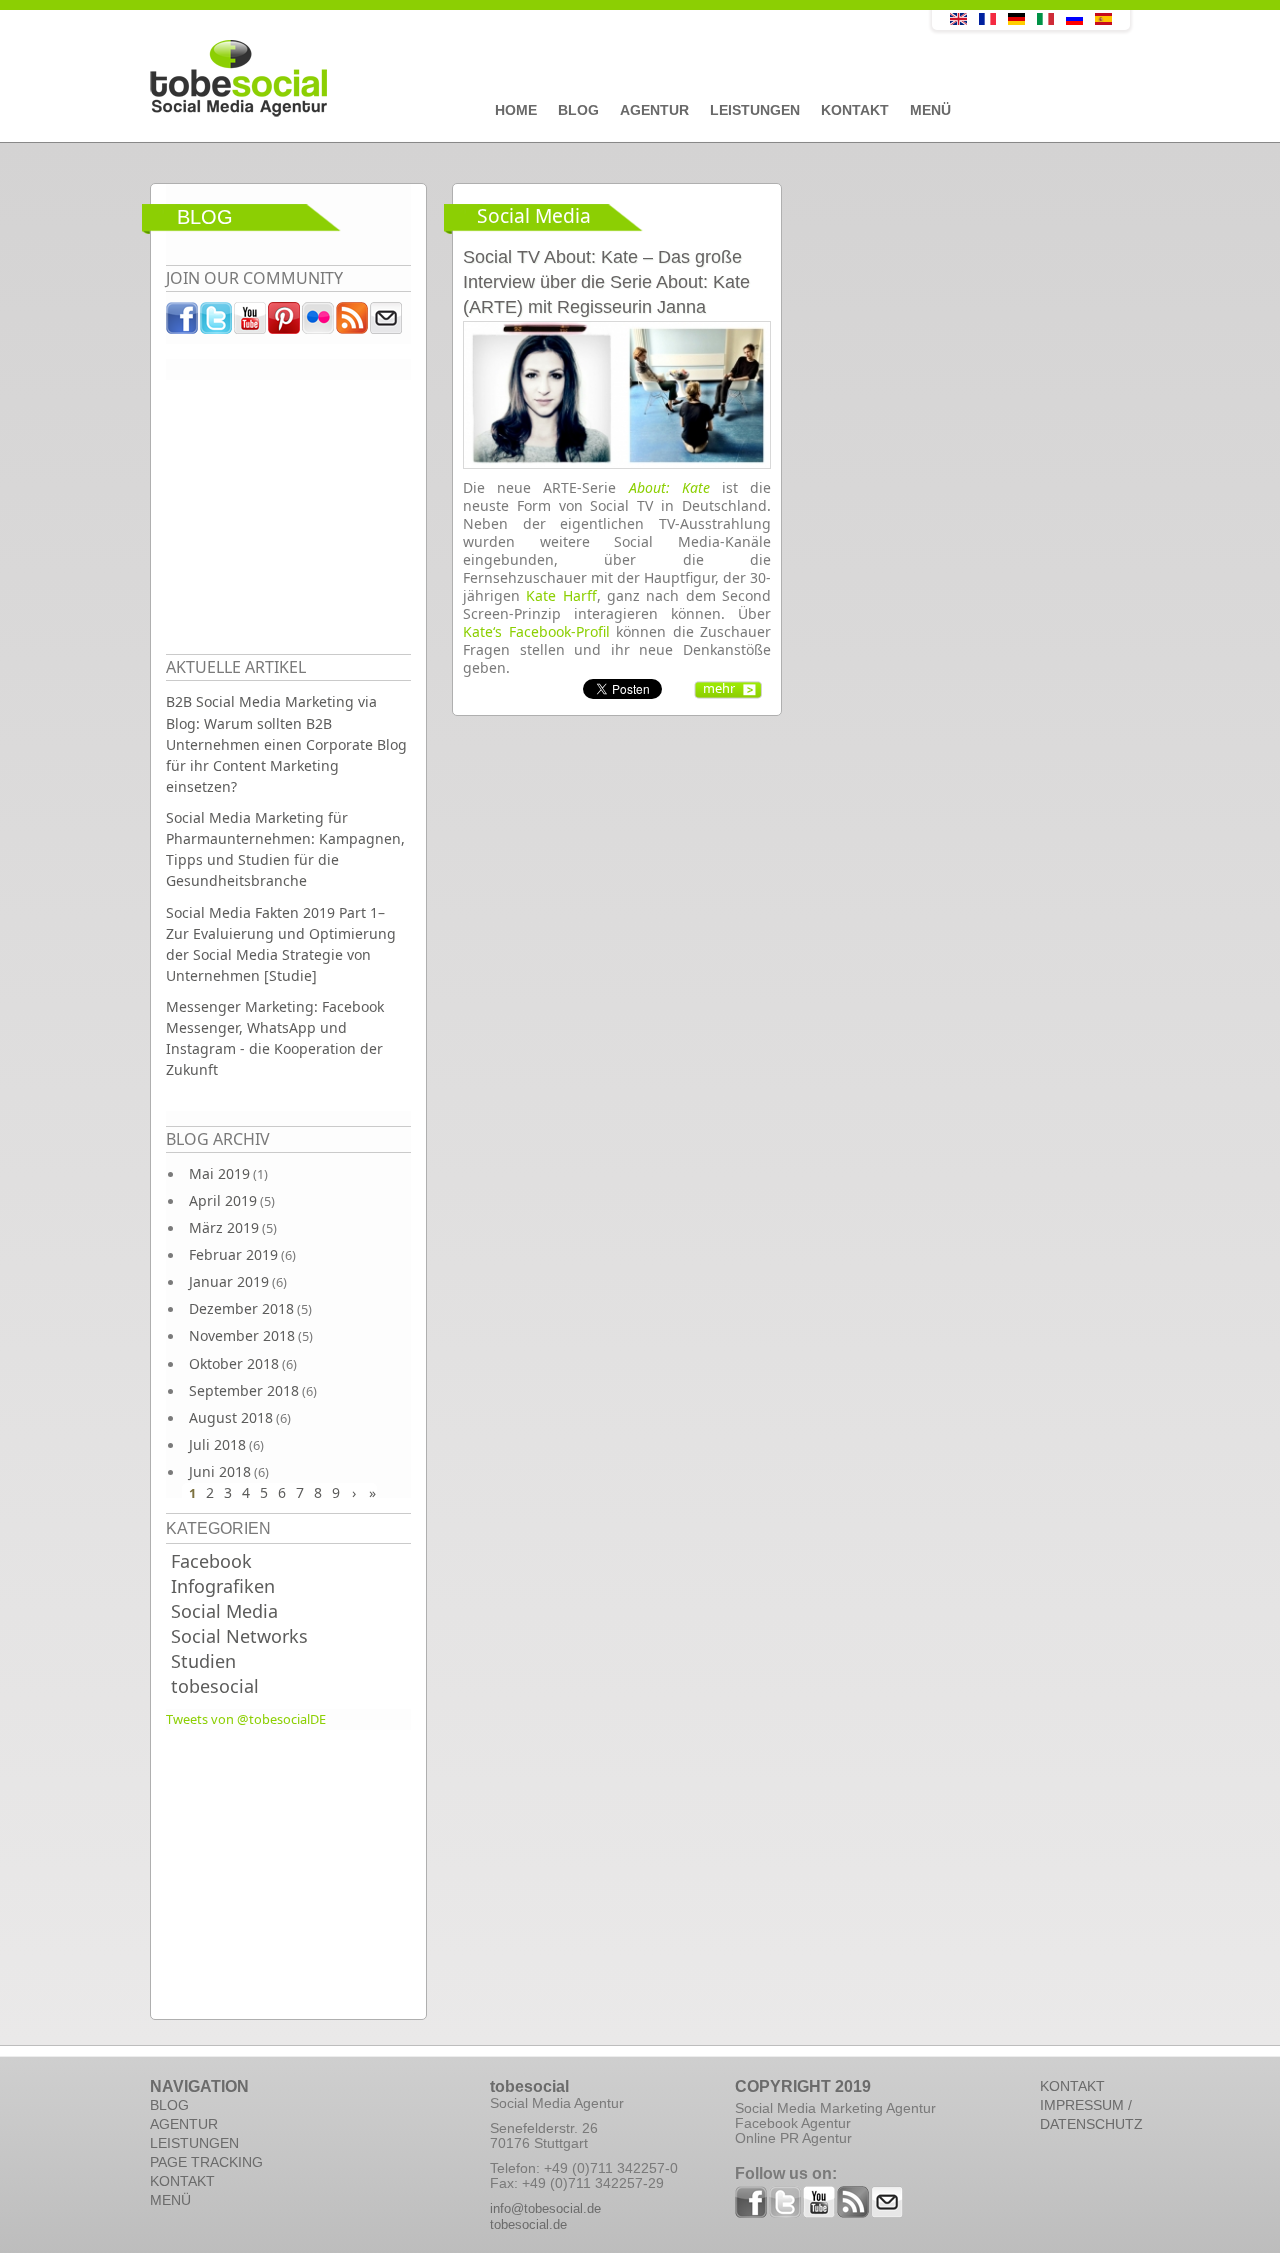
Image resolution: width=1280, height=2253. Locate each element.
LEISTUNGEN (194, 2143)
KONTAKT (182, 2181)
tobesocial (215, 1686)
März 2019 (224, 1227)
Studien (203, 1661)
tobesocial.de (528, 2224)
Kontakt (855, 110)
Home (516, 110)
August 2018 (231, 1417)
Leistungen (755, 110)
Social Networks (239, 1636)
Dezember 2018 (241, 1308)
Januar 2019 (229, 1281)
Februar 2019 (233, 1254)
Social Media (224, 1611)
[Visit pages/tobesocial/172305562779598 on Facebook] (183, 323)
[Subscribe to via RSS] (353, 323)
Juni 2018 (220, 1471)
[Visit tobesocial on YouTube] (251, 323)
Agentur (654, 110)
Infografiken (223, 1586)
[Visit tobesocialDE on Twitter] (217, 323)
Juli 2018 (217, 1444)
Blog (578, 110)
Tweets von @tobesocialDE (246, 1719)
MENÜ (170, 2200)
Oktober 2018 (234, 1363)
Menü (930, 110)
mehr (719, 688)
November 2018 (242, 1335)
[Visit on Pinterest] (285, 323)
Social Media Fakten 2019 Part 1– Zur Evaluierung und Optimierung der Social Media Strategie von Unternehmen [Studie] (281, 944)
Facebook (211, 1561)
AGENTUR (184, 2124)
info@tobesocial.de (545, 2208)
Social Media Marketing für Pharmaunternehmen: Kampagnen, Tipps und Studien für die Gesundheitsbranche (285, 849)
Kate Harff (561, 595)
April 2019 (223, 1200)
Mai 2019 (219, 1173)
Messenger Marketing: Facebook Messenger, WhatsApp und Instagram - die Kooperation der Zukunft (275, 1038)
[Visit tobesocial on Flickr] (319, 323)
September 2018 (244, 1390)
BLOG (169, 2105)
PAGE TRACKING (206, 2162)
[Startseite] (495, 79)
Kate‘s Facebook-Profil (536, 631)
